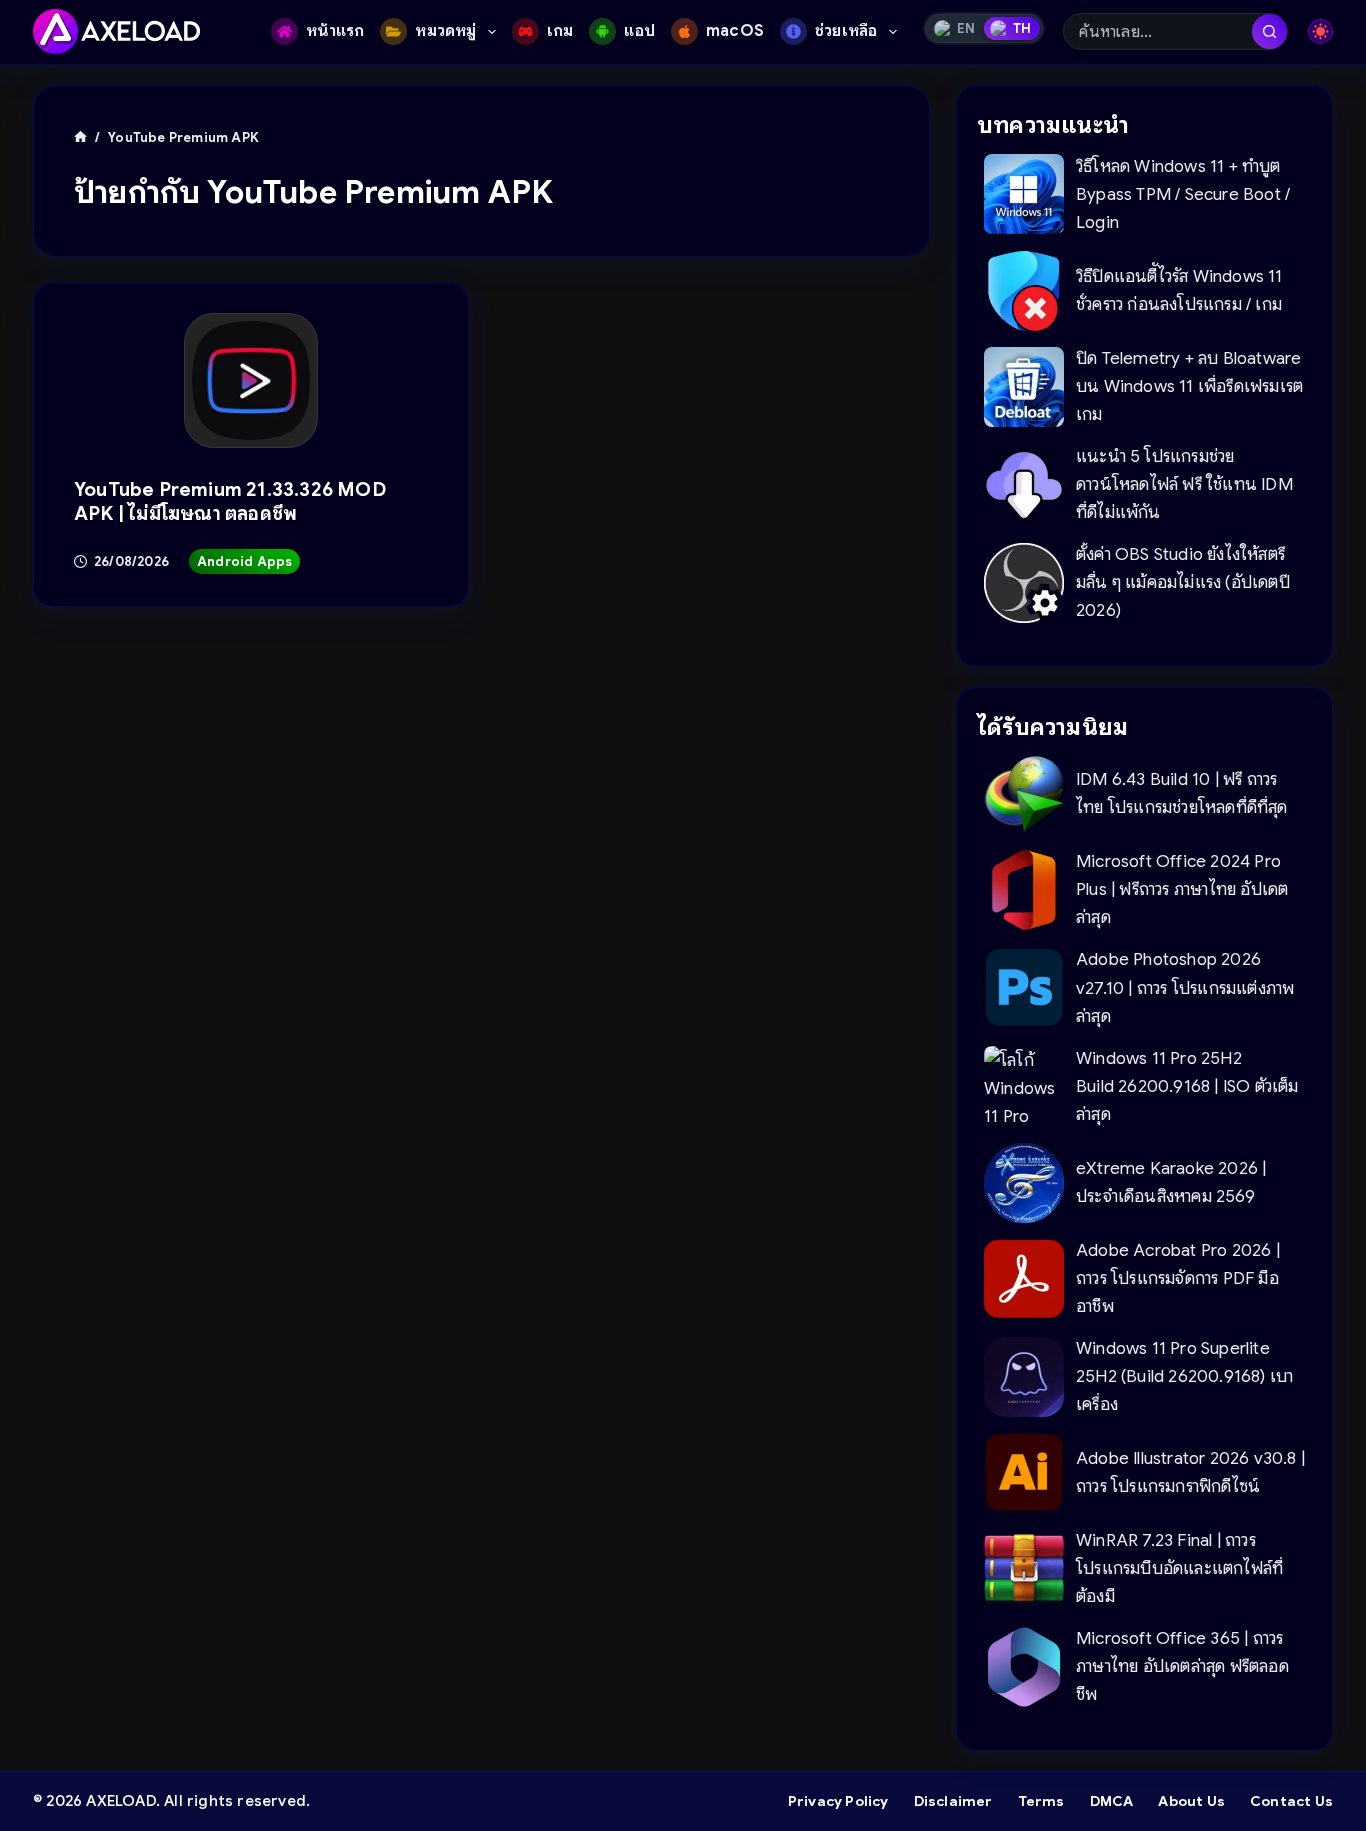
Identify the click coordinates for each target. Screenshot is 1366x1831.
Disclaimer (953, 1801)
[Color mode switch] (1320, 31)
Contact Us (1291, 1801)
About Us (1191, 1801)
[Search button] (1269, 31)
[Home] (80, 137)
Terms (1041, 1801)
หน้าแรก (335, 31)
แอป (639, 31)
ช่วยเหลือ (846, 31)
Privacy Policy (838, 1801)
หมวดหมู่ (445, 31)
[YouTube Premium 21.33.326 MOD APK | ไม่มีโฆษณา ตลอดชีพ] (251, 380)
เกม (560, 31)
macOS (735, 31)
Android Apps (244, 561)
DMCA (1112, 1801)
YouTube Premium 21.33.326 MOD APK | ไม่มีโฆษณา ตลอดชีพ (230, 502)
